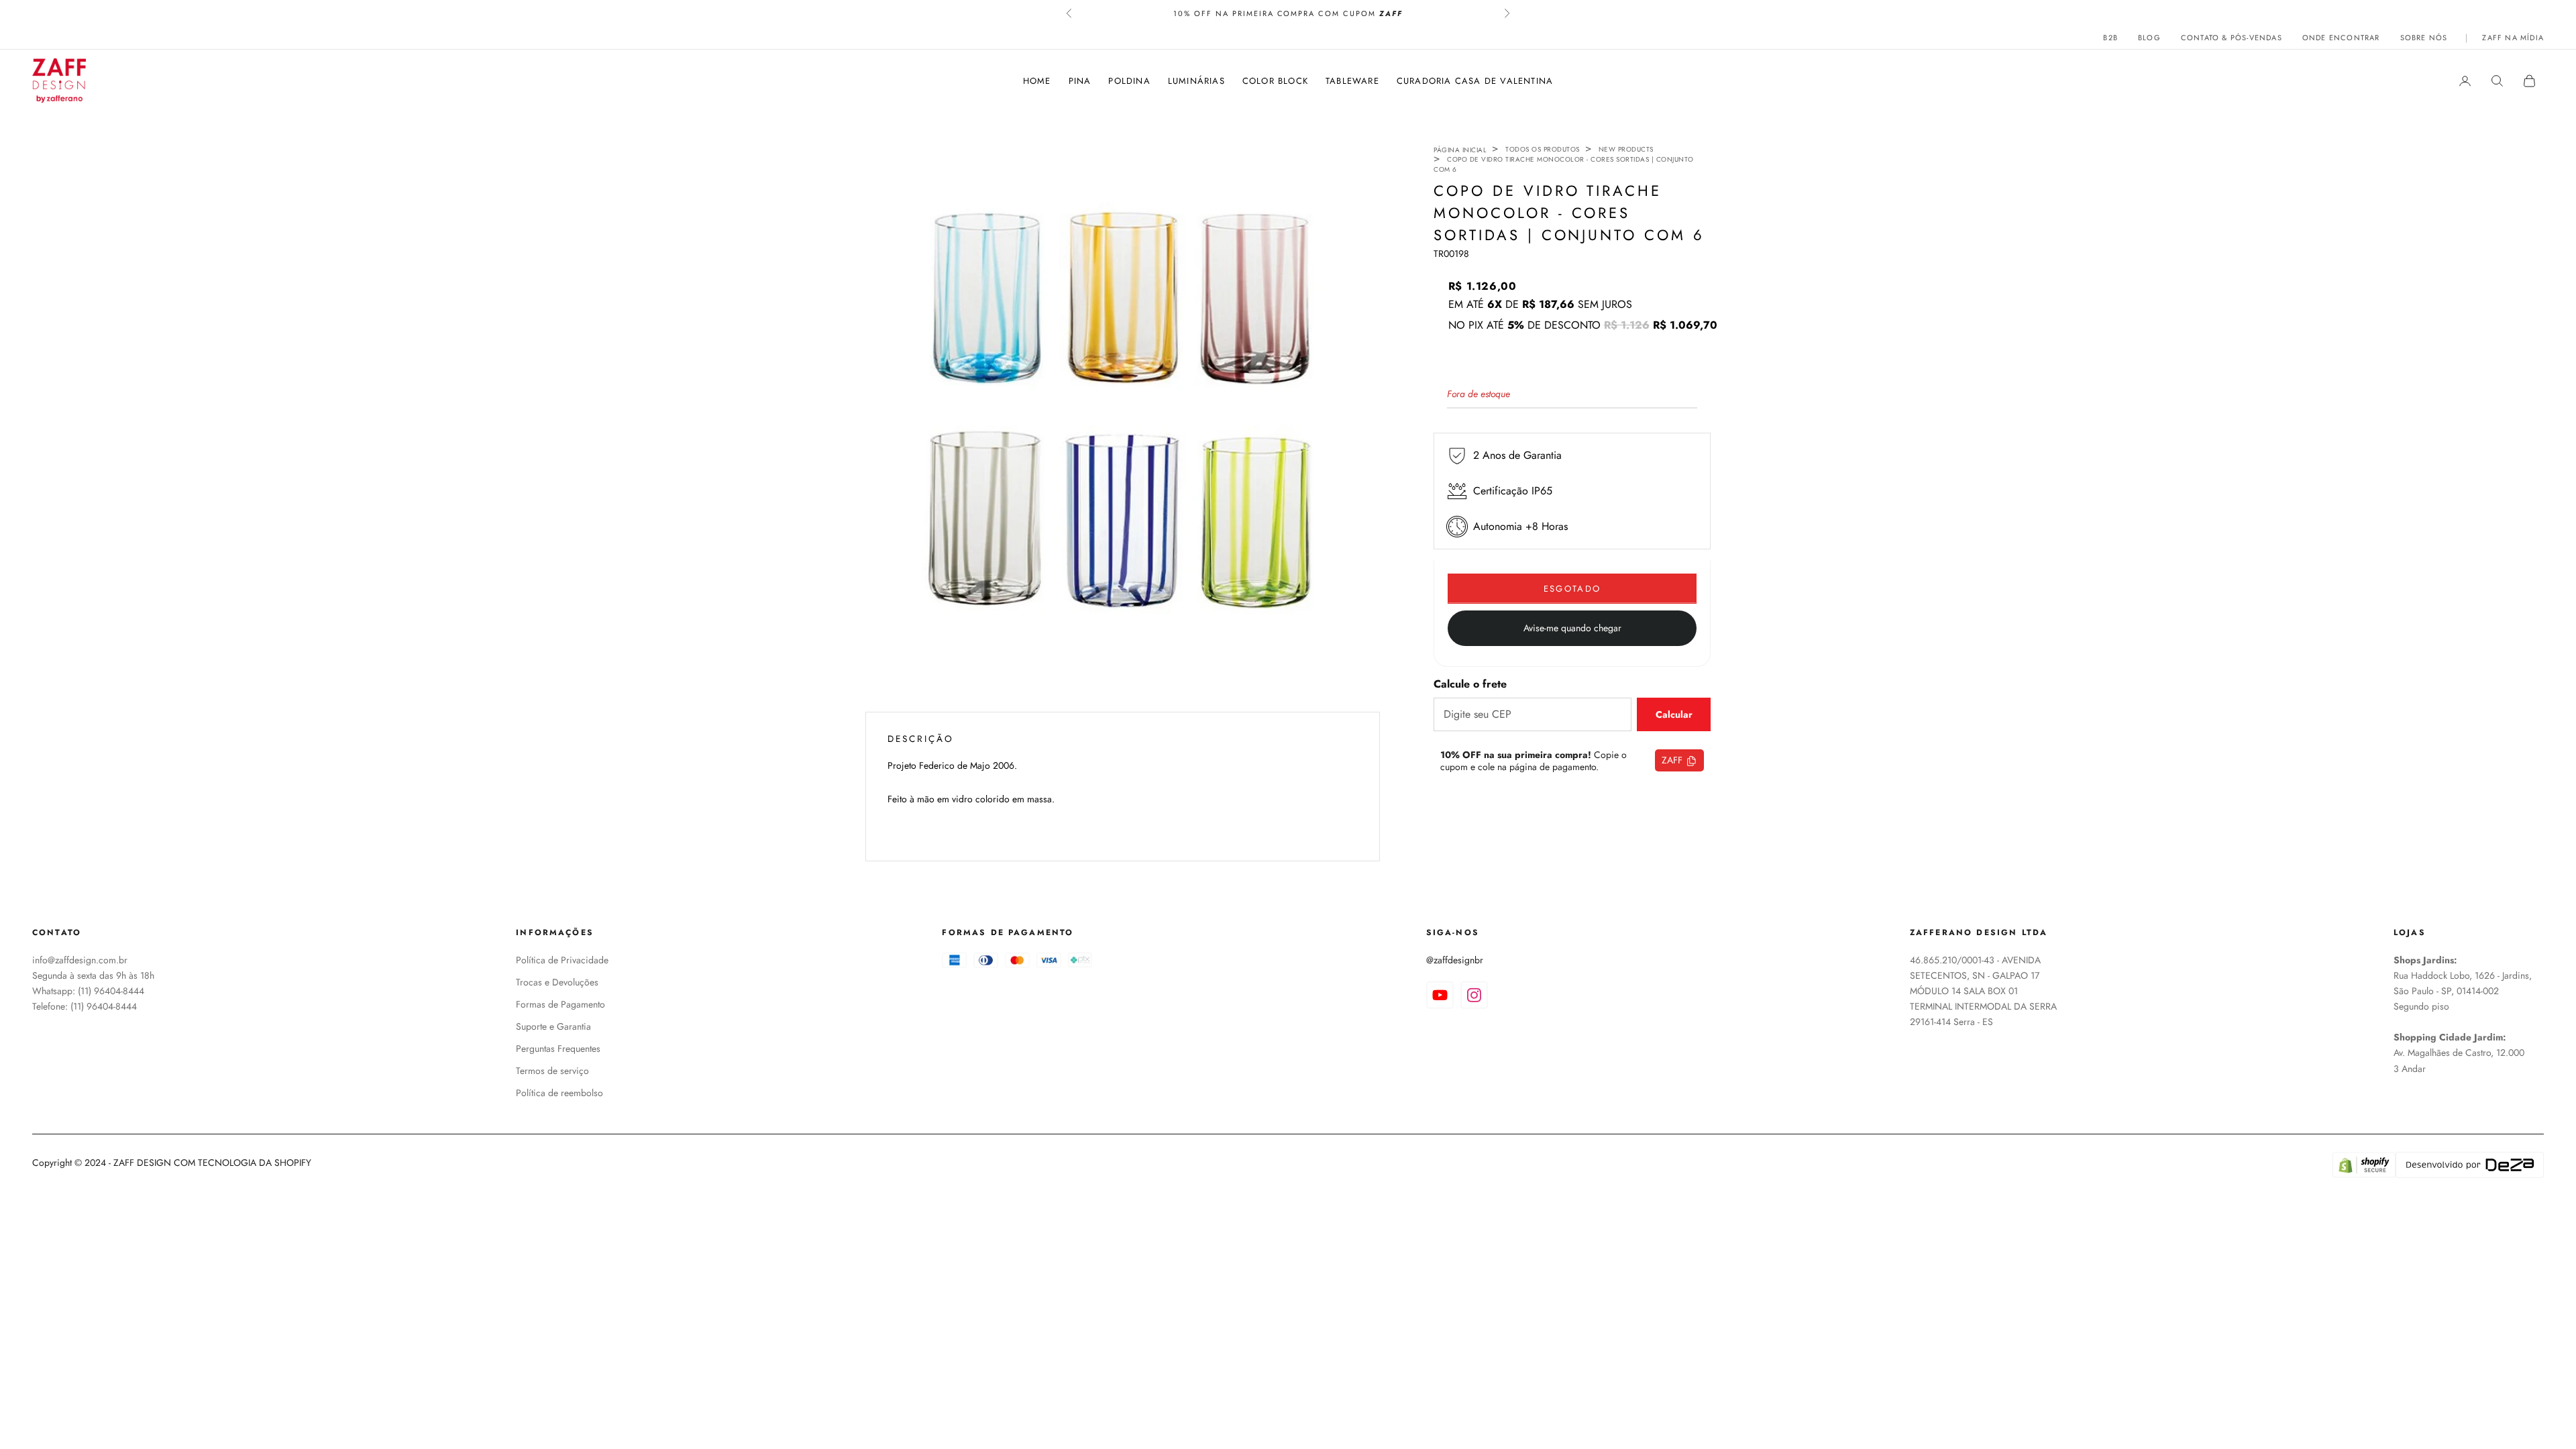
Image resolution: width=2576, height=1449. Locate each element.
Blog (2149, 38)
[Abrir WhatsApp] (2542, 1415)
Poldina (1129, 81)
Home (1037, 81)
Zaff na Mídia (2513, 38)
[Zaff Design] (59, 80)
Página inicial (1460, 150)
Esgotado (1572, 589)
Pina (1080, 81)
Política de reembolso (559, 1093)
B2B (2110, 38)
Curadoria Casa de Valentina (1475, 81)
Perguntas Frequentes (558, 1049)
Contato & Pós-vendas (2232, 38)
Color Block (1275, 81)
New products (1626, 149)
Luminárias (1196, 81)
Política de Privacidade (562, 960)
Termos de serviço (552, 1071)
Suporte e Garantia (553, 1026)
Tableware (1352, 81)
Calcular (1674, 714)
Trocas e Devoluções (557, 982)
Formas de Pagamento (560, 1004)
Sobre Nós (2424, 38)
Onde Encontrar (2341, 38)
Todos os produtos (1543, 149)
